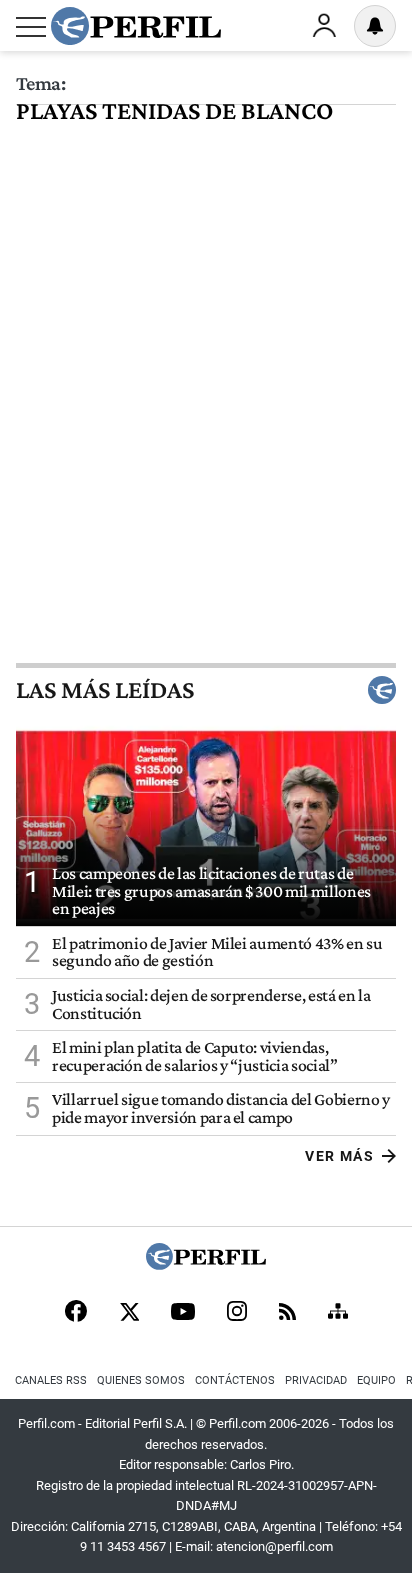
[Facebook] (76, 1313)
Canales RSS (51, 1380)
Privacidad (316, 1380)
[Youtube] (183, 1313)
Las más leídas (105, 690)
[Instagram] (237, 1313)
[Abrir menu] (31, 27)
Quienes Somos (141, 1380)
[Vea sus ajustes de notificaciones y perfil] (375, 26)
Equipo (376, 1380)
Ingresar (324, 26)
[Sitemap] (338, 1313)
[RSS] (287, 1313)
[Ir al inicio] (136, 26)
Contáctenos (235, 1380)
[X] (129, 1313)
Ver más (339, 1156)
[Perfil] (206, 1264)
